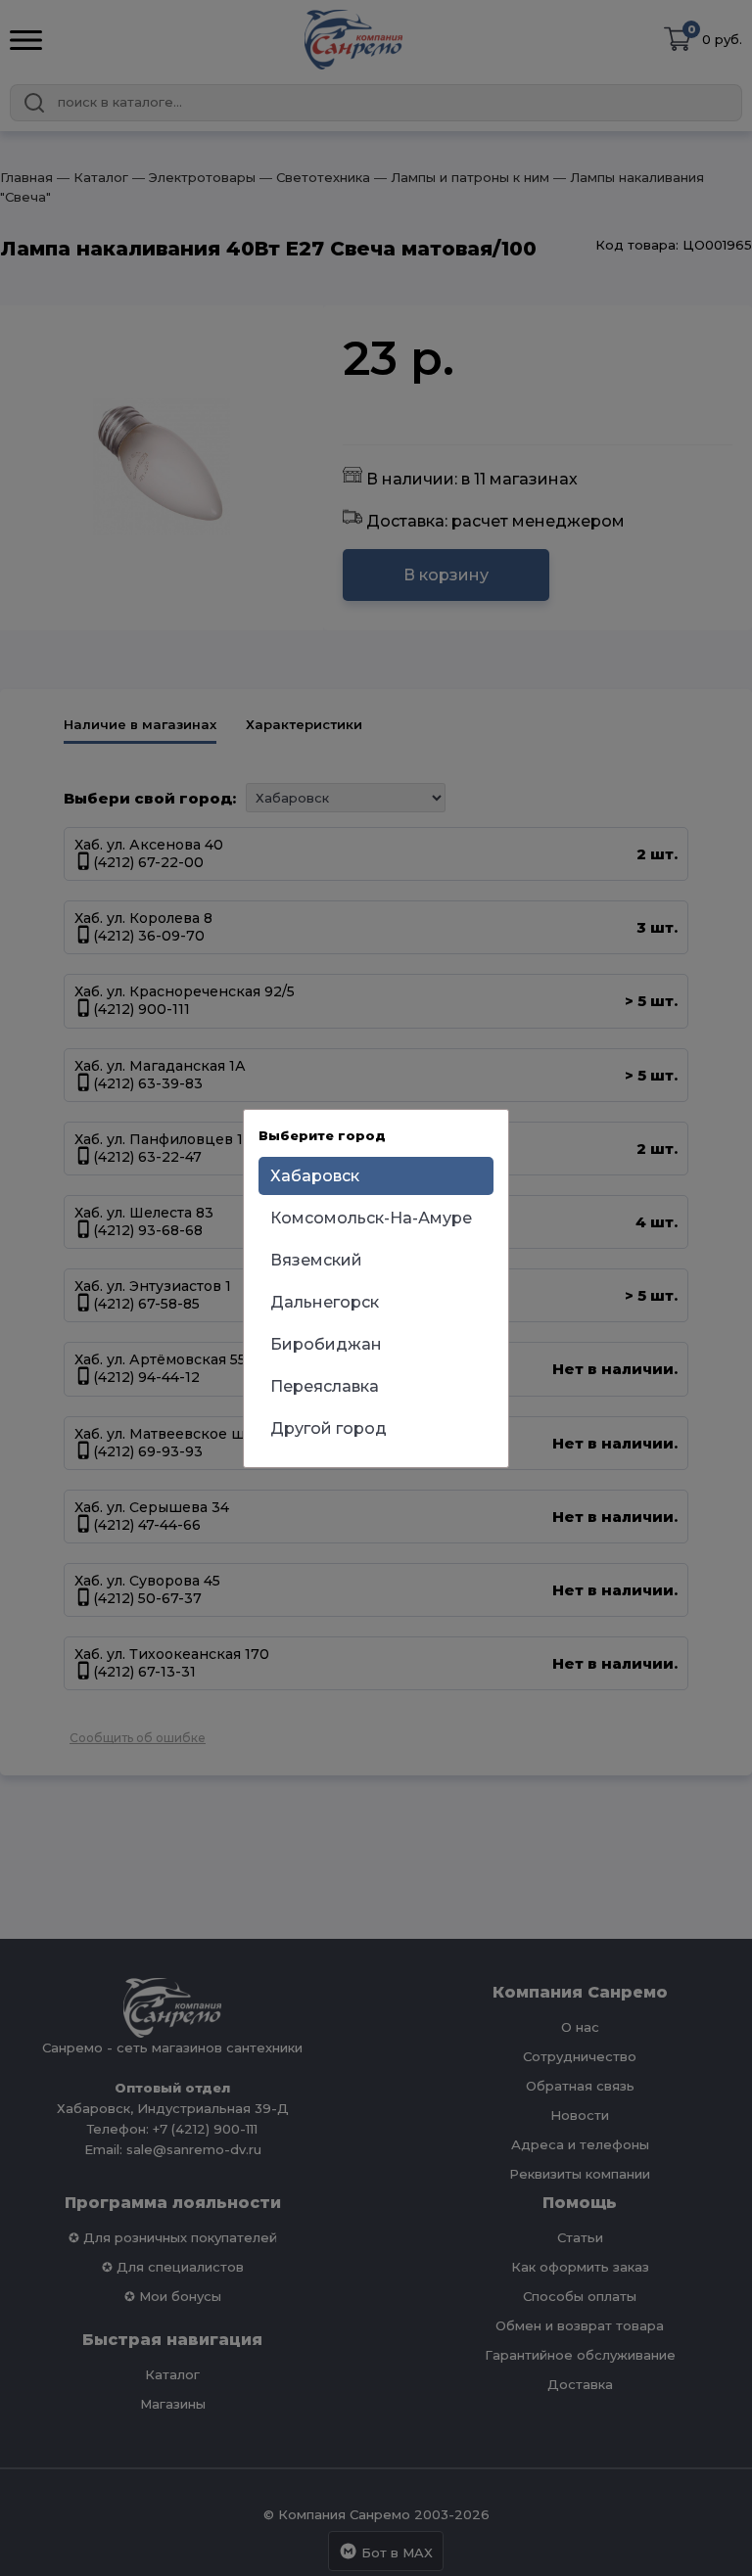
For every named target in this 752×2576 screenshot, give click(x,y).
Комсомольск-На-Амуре (371, 1218)
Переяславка (325, 1386)
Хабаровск (315, 1176)
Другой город (329, 1428)
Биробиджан (326, 1344)
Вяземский (316, 1260)
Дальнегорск (325, 1302)
